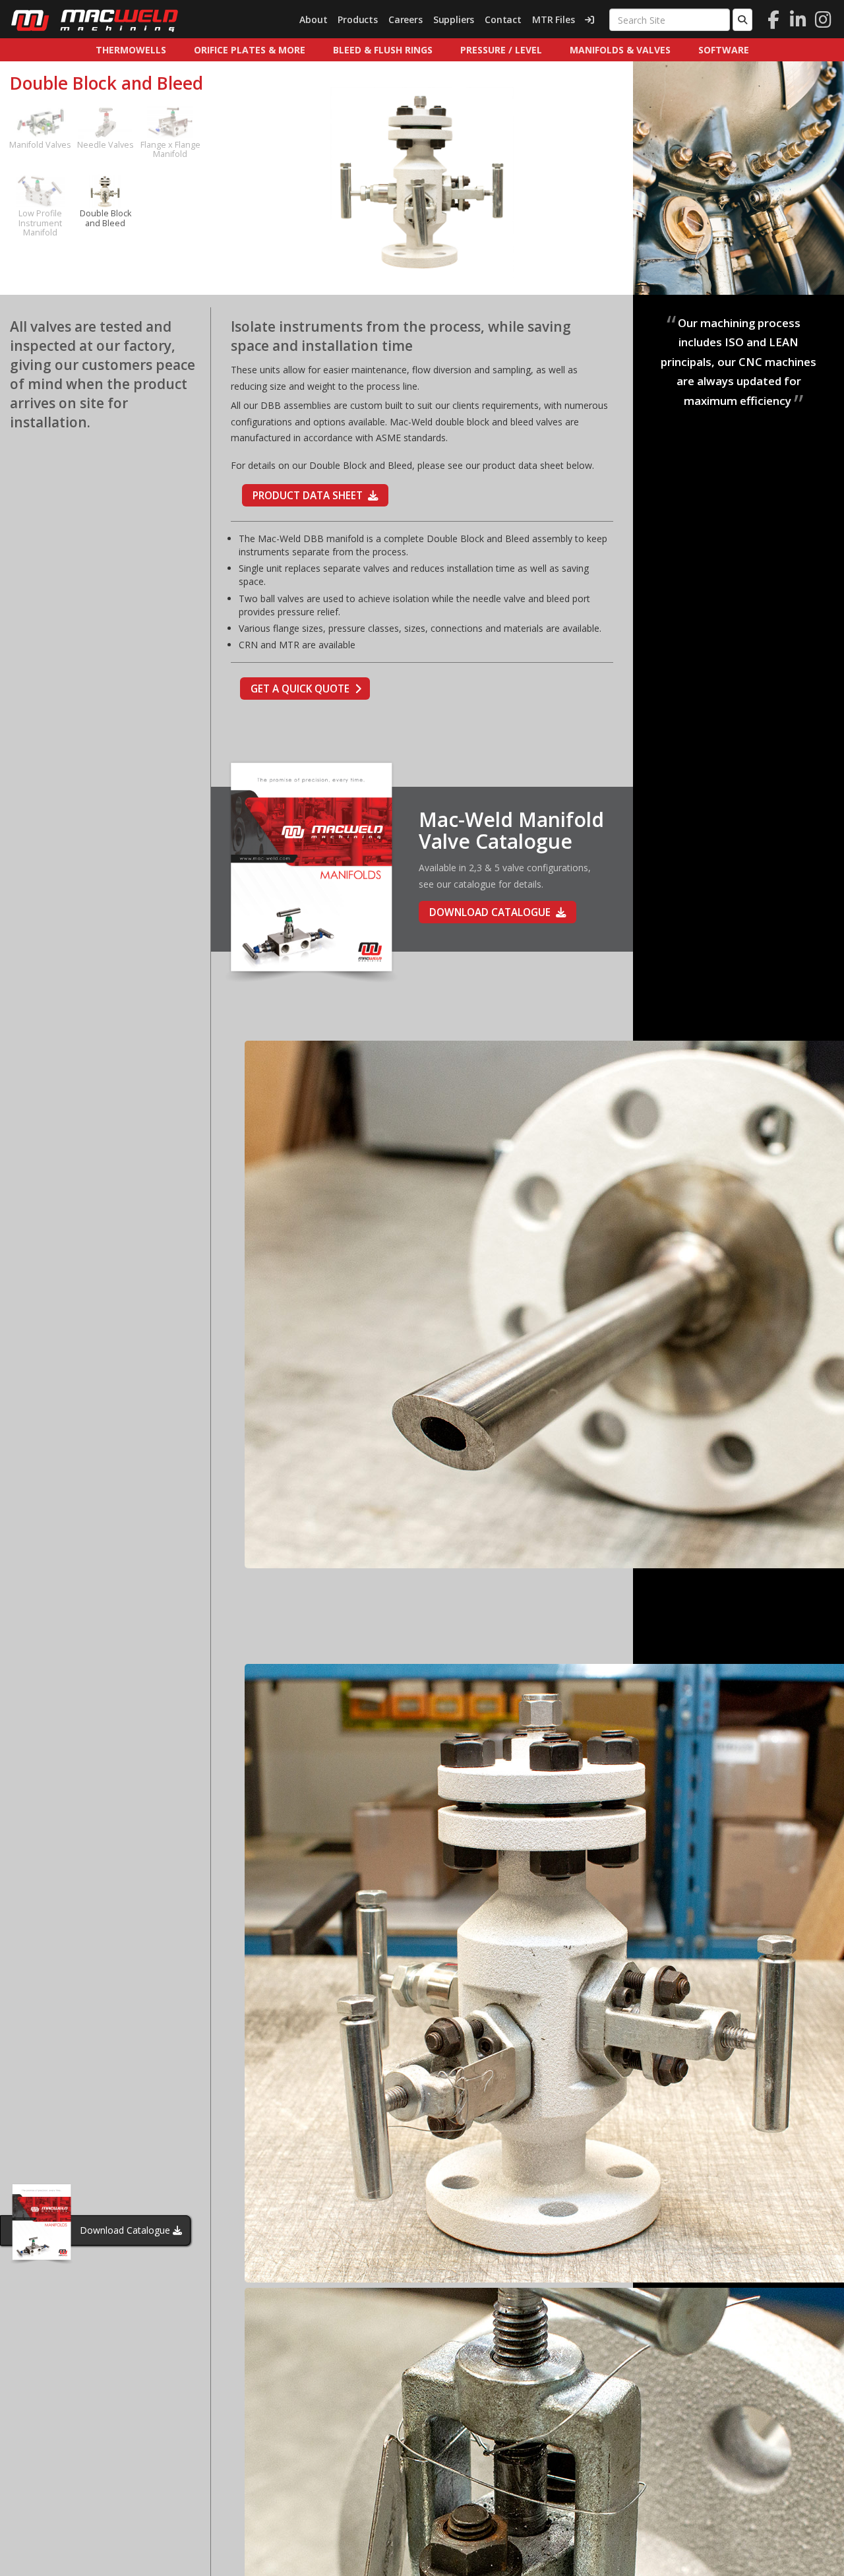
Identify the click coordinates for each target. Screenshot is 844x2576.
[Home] (94, 20)
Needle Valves (105, 145)
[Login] (589, 20)
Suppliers (454, 19)
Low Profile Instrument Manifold (40, 223)
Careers (406, 19)
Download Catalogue (125, 2230)
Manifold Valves (40, 145)
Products (358, 19)
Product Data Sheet (308, 496)
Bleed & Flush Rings (383, 50)
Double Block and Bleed (105, 218)
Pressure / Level (501, 50)
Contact (503, 19)
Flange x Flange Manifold (170, 149)
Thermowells (131, 50)
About (313, 19)
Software (724, 50)
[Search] (742, 20)
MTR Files (553, 19)
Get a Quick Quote (300, 689)
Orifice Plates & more (250, 50)
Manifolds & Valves (620, 50)
